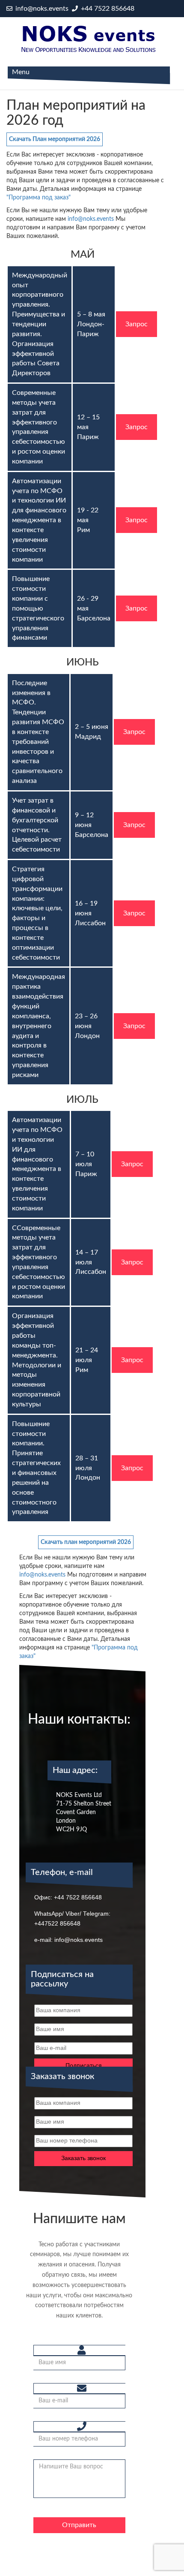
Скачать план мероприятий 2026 (86, 1542)
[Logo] (89, 39)
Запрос (137, 324)
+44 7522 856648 (107, 9)
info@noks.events (41, 9)
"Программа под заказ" (39, 198)
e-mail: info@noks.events (68, 1940)
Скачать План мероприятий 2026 (55, 139)
